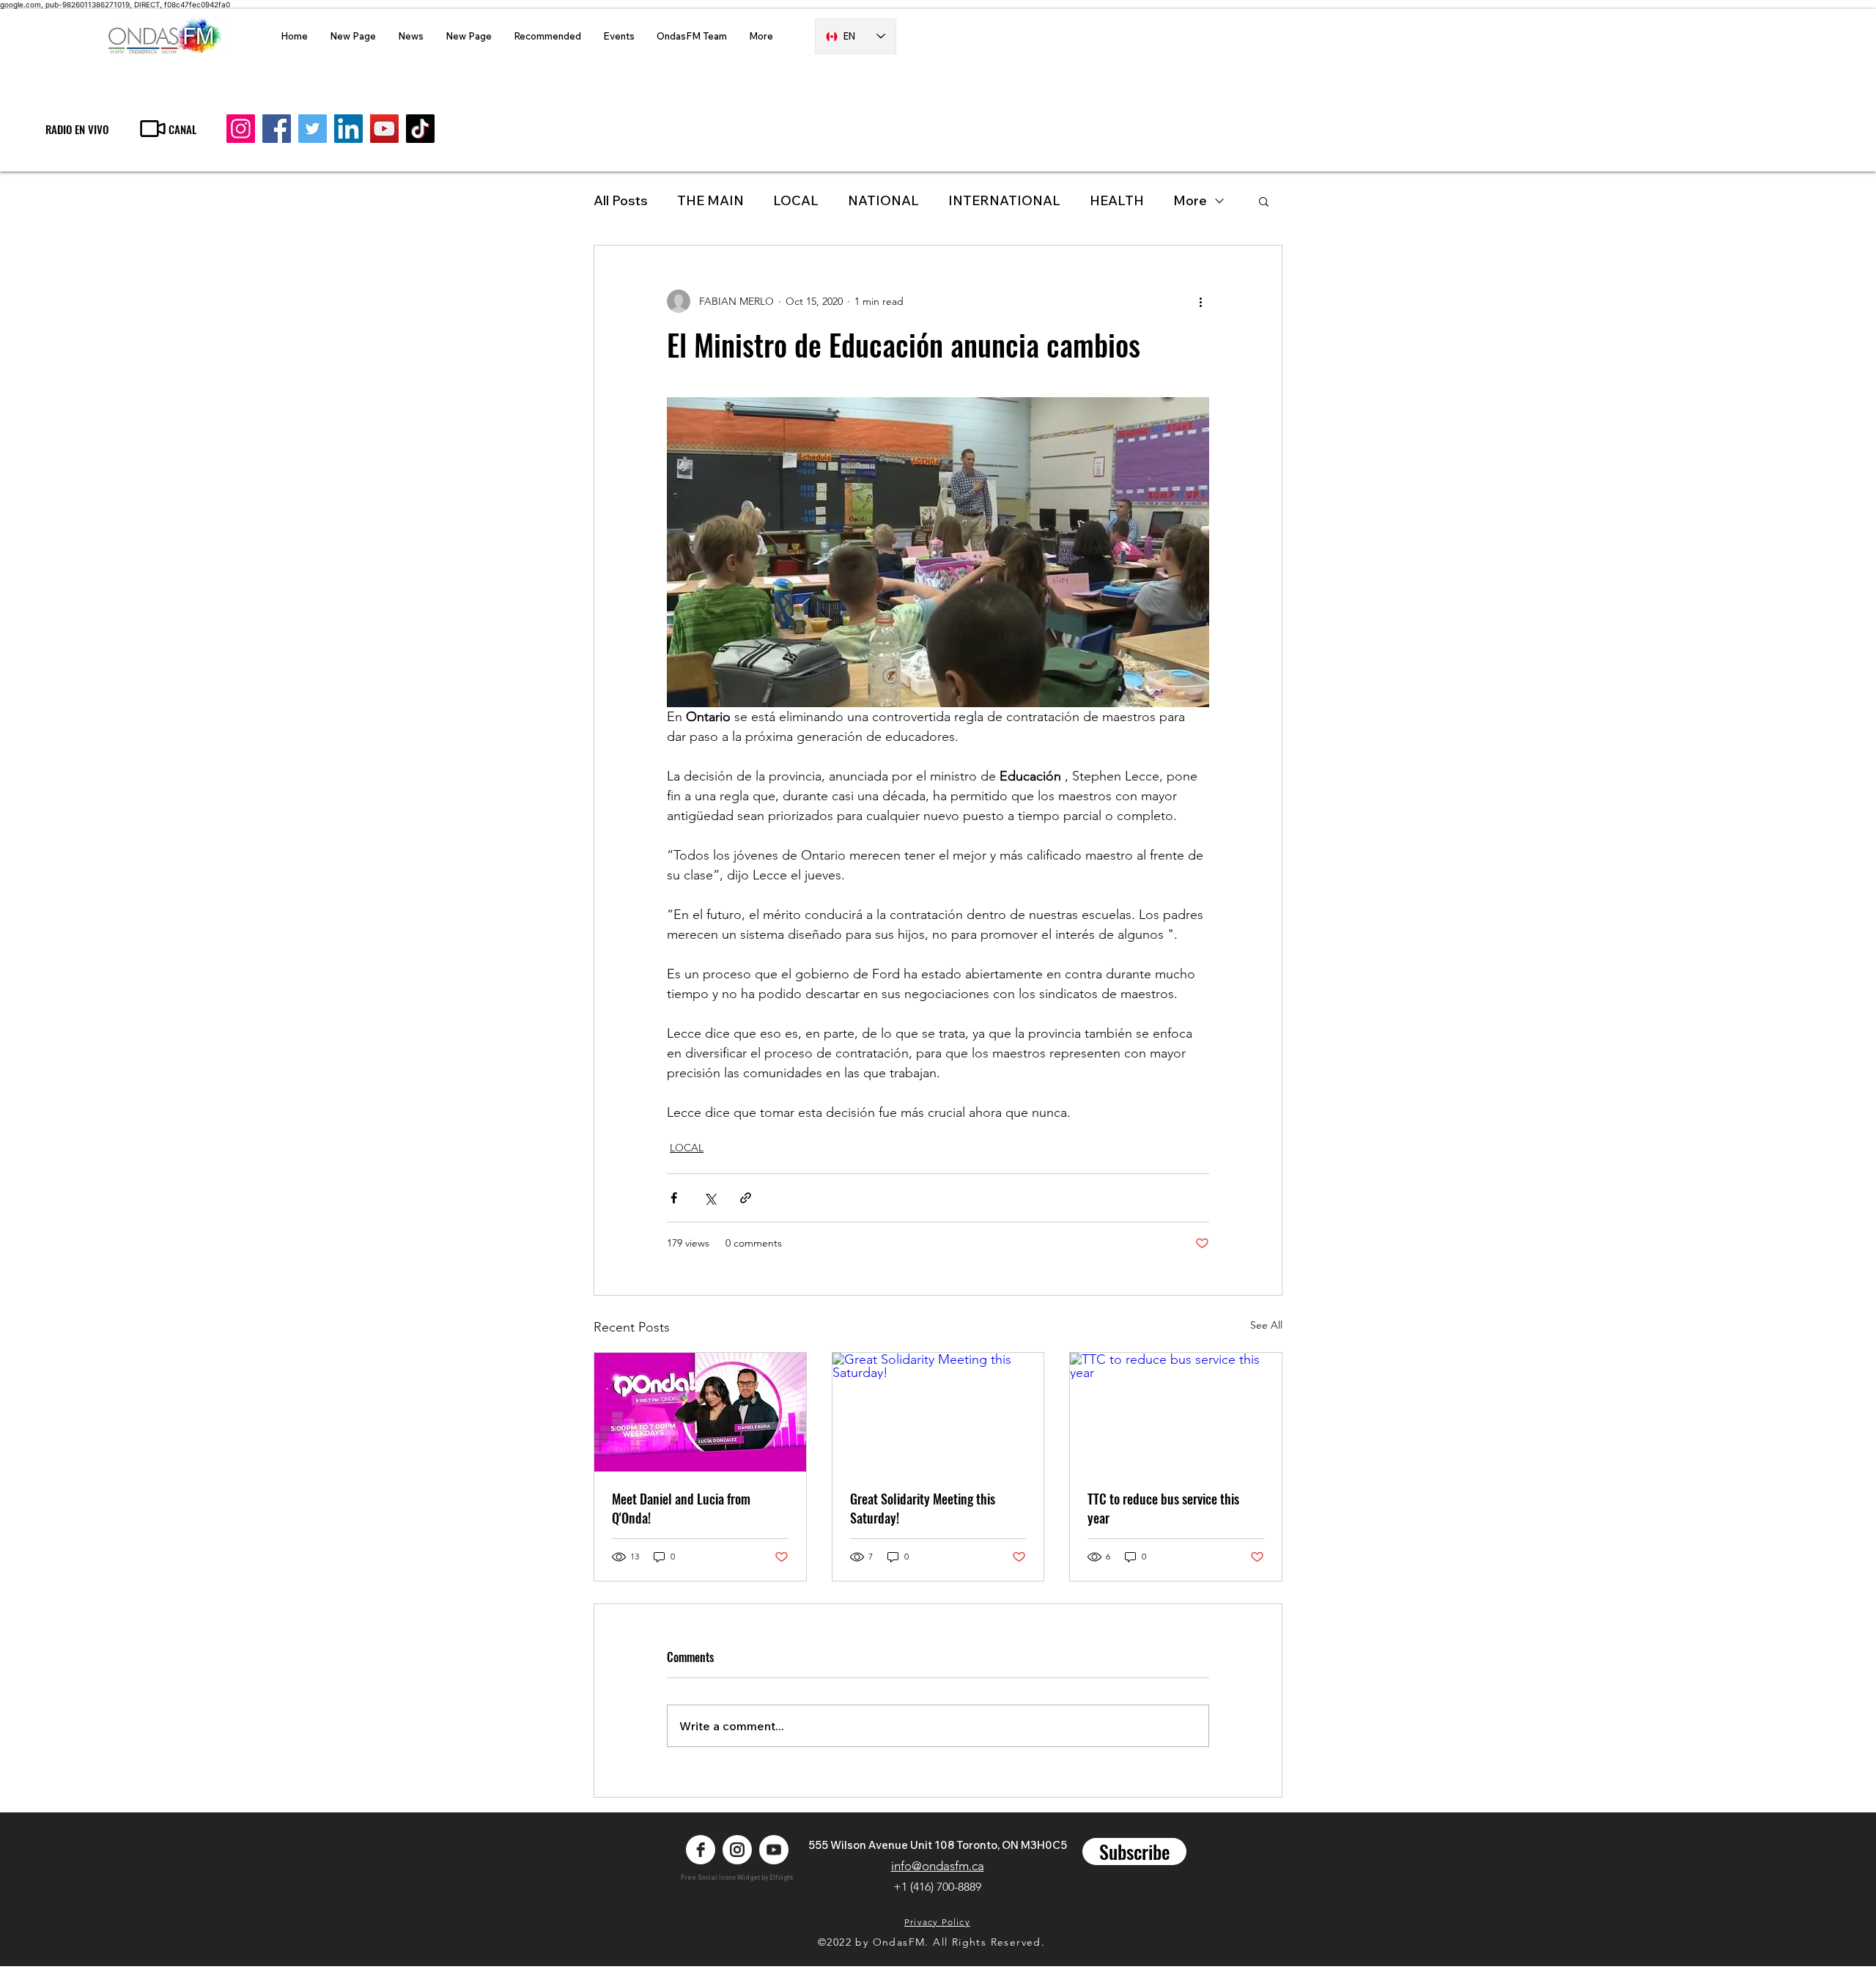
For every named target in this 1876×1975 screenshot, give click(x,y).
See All (1266, 1325)
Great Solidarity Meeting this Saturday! (923, 1508)
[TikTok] (420, 129)
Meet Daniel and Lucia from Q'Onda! (681, 1508)
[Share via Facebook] (674, 1198)
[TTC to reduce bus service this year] (1176, 1412)
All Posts (621, 200)
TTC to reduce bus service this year (1163, 1508)
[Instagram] (241, 129)
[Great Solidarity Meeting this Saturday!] (938, 1412)
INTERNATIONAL (1004, 200)
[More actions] (1200, 301)
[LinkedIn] (348, 129)
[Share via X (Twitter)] (710, 1198)
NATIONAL (883, 200)
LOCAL (796, 200)
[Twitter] (313, 129)
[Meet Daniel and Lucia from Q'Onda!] (700, 1412)
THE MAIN (710, 200)
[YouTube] (384, 129)
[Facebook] (277, 129)
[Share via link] (746, 1198)
